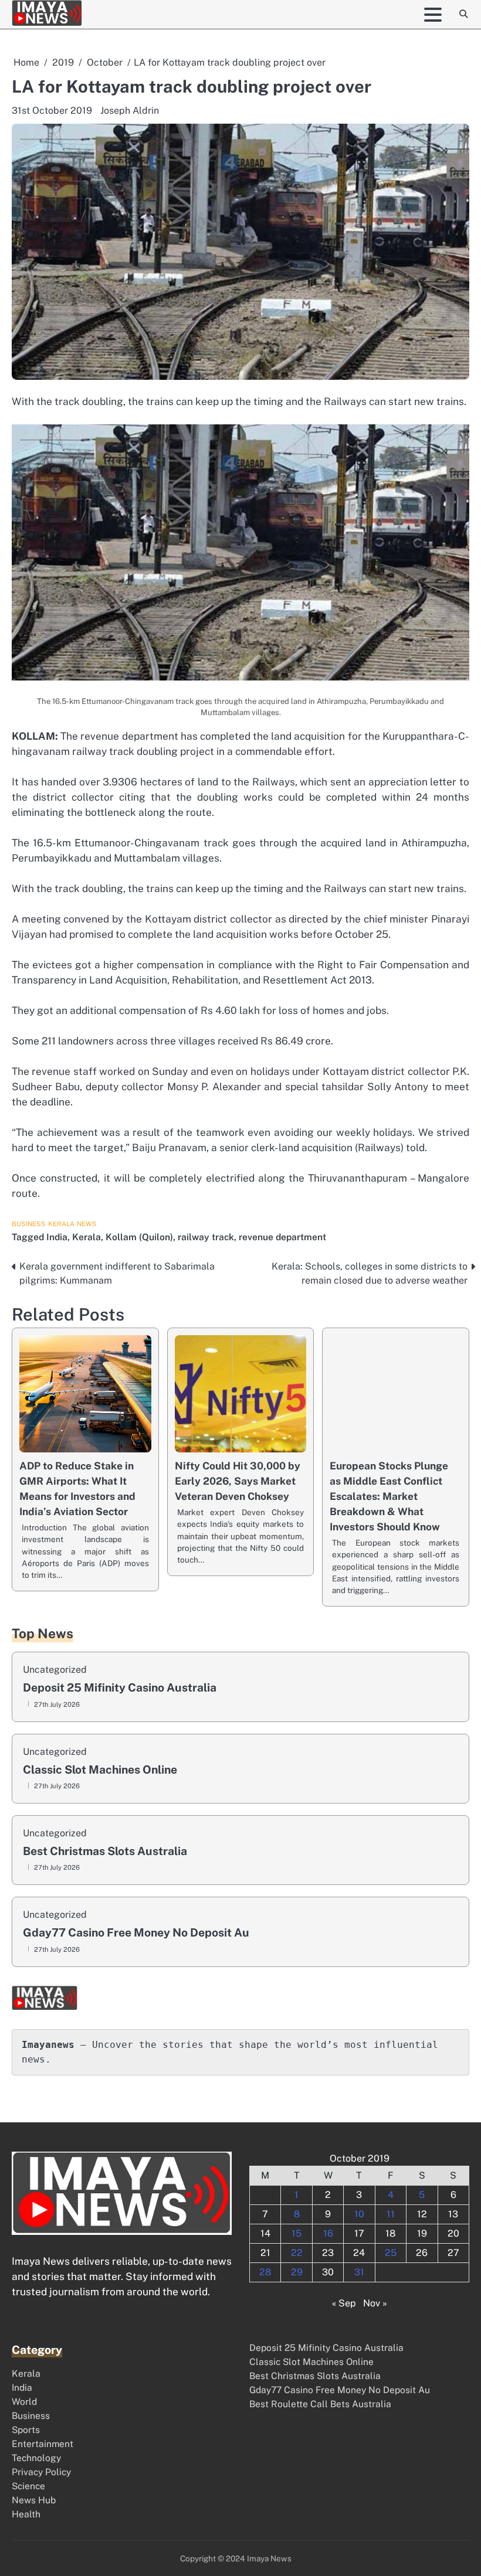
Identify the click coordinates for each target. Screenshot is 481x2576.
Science (28, 2486)
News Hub (34, 2500)
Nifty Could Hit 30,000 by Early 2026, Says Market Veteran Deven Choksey (238, 1481)
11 (391, 2214)
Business (29, 1224)
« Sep (344, 2303)
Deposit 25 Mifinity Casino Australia (120, 1688)
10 (359, 2214)
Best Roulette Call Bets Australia (320, 2404)
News (87, 1224)
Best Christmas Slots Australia (105, 1851)
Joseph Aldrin (130, 110)
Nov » (375, 2303)
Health (26, 2514)
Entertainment (43, 2444)
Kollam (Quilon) (139, 1237)
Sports (26, 2429)
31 (359, 2272)
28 (265, 2272)
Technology (36, 2458)
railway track (206, 1237)
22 (297, 2253)
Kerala (61, 1224)
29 (297, 2272)
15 (297, 2233)
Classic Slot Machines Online (100, 1770)
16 (328, 2233)
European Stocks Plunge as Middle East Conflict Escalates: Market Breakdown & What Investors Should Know (389, 1496)
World (24, 2401)
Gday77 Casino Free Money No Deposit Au (136, 1933)
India (57, 1237)
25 (391, 2253)
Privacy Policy (41, 2472)
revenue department (282, 1237)
